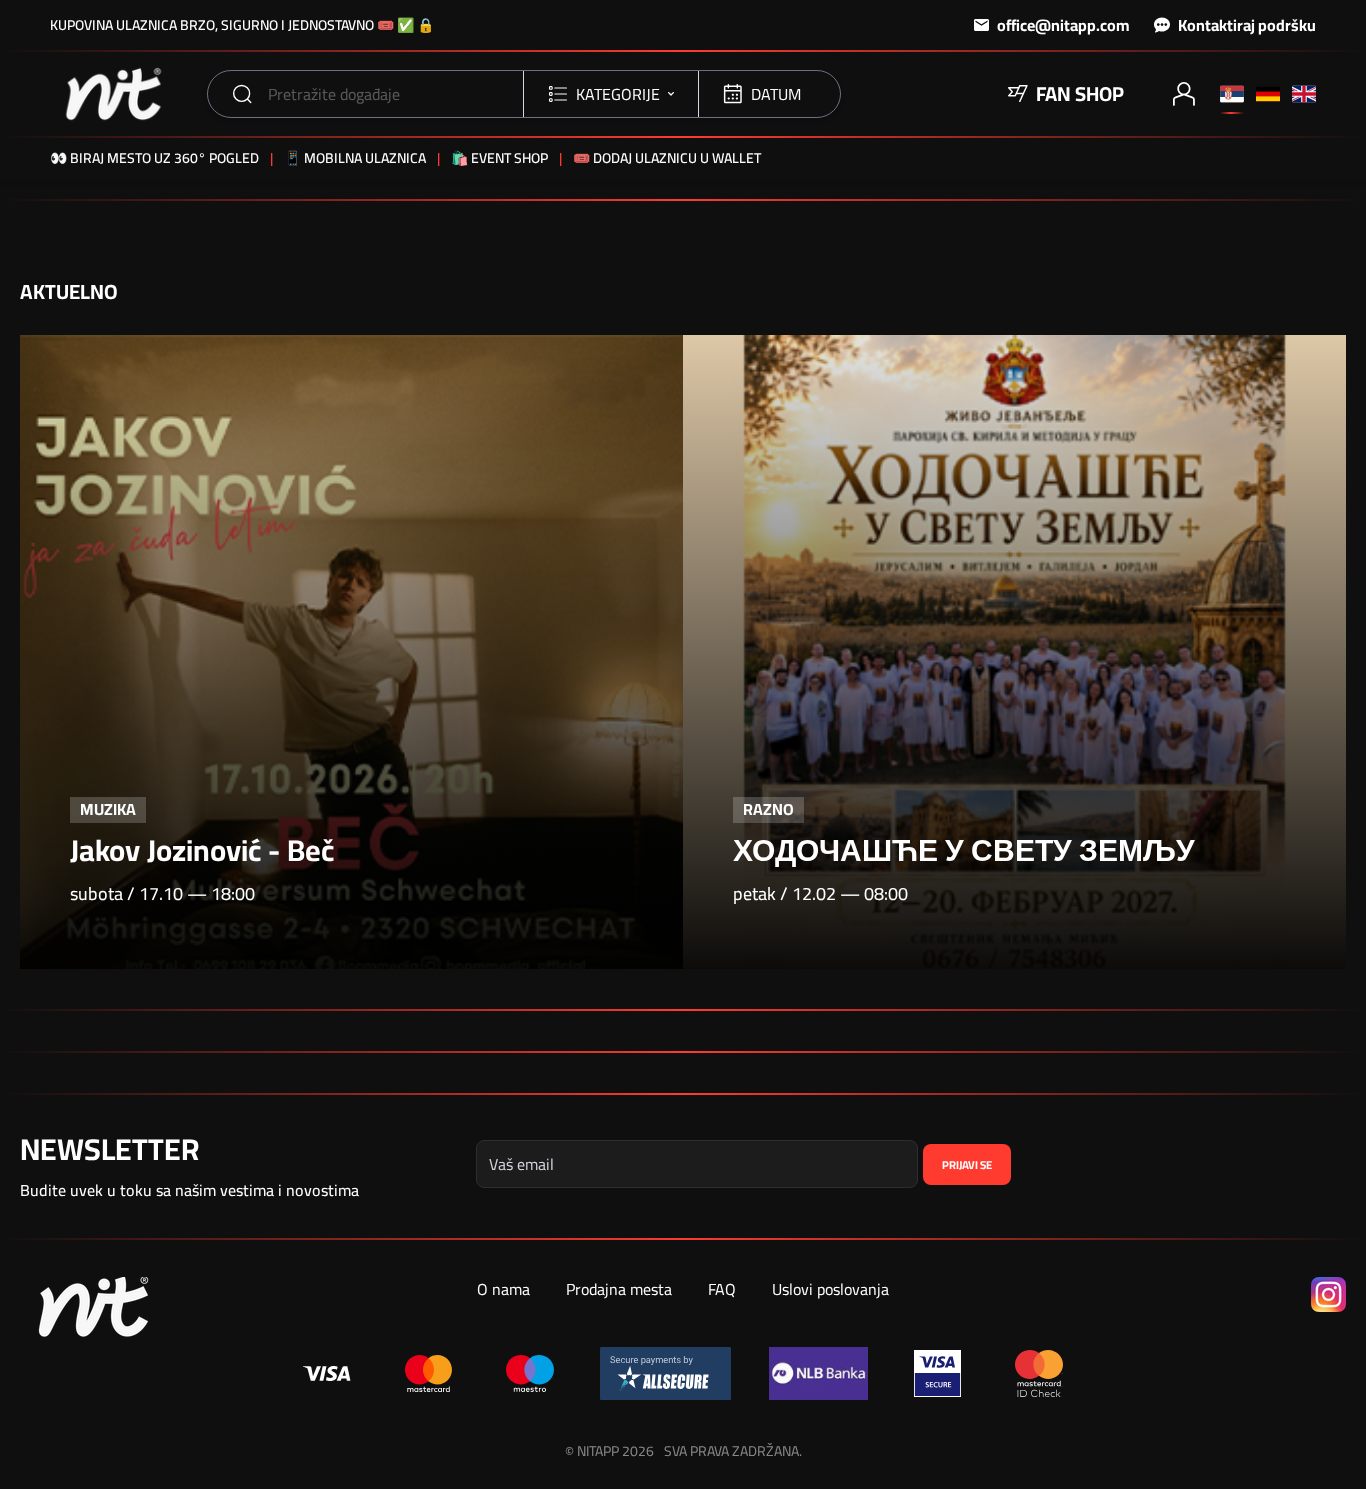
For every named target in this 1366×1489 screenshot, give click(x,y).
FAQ (722, 1289)
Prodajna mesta (619, 1289)
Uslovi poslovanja (830, 1289)
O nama (503, 1289)
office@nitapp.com (1063, 25)
